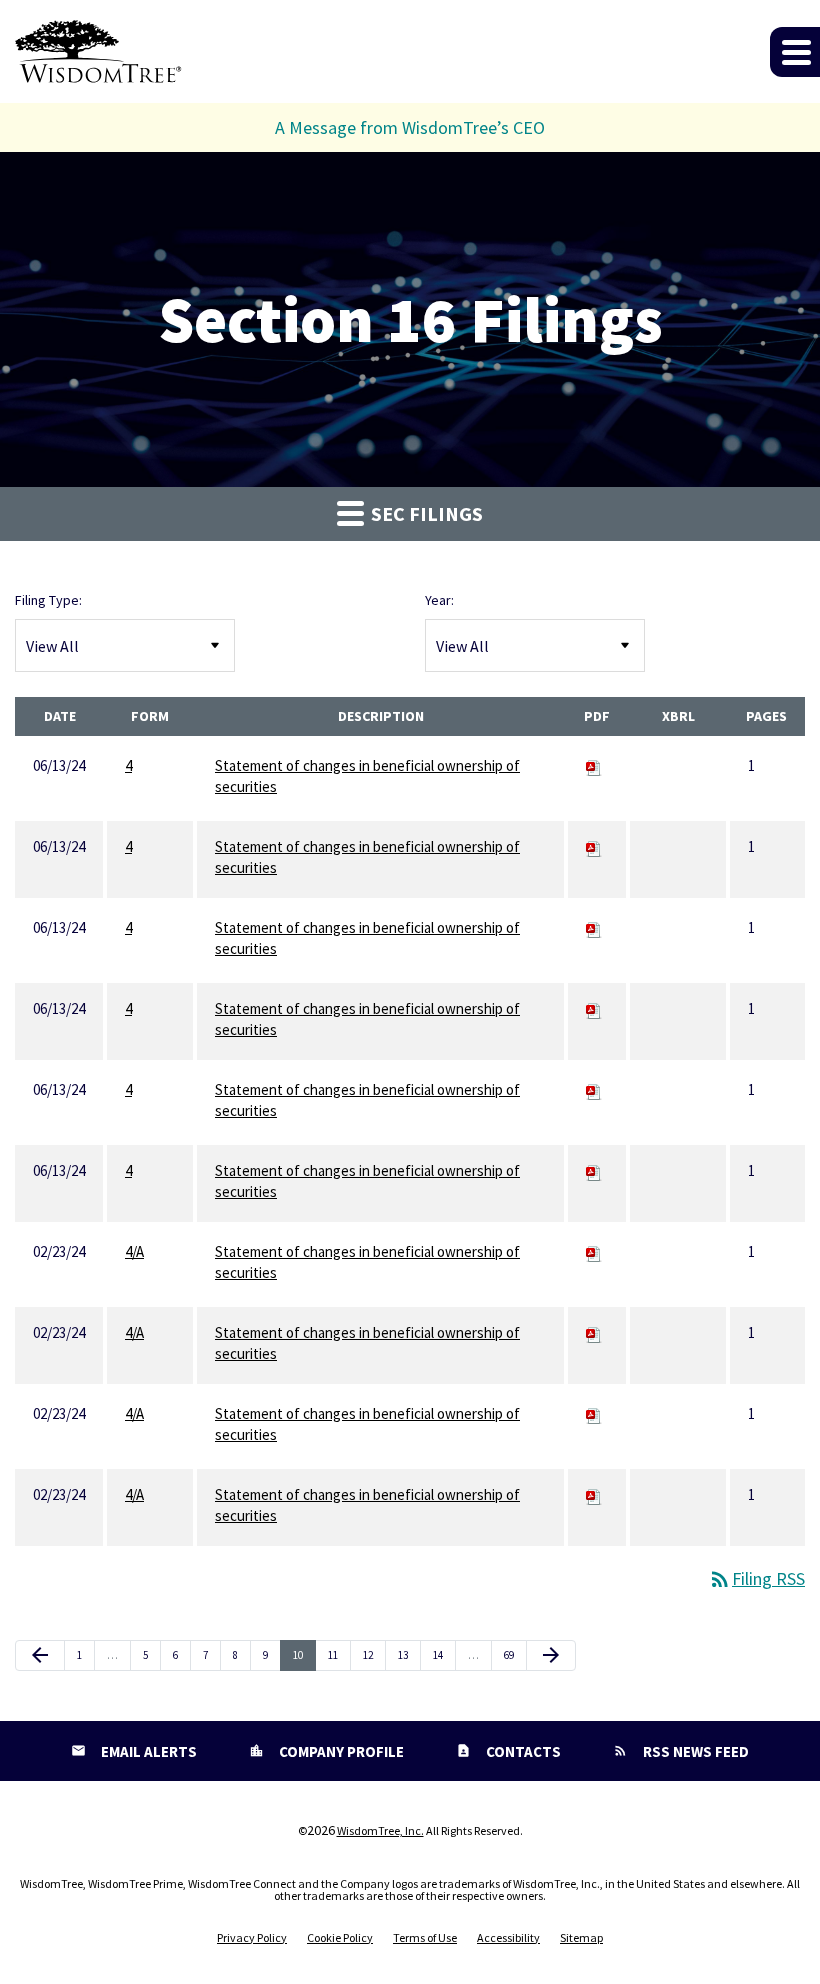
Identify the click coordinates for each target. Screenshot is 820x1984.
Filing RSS (756, 1578)
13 (408, 1654)
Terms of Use (425, 1938)
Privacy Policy (252, 1938)
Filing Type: (48, 600)
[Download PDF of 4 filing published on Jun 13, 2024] (594, 765)
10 (303, 1654)
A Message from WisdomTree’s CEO (410, 127)
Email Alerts (147, 1751)
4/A (134, 1251)
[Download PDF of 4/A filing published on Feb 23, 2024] (594, 1251)
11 (338, 1654)
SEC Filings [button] (425, 513)
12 (373, 1654)
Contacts (522, 1751)
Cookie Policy (340, 1938)
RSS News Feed (694, 1751)
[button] (795, 52)
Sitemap (581, 1938)
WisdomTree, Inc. (380, 1830)
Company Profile (340, 1751)
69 (514, 1654)
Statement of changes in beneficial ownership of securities (367, 776)
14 (443, 1654)
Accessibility (508, 1938)
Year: (439, 600)
